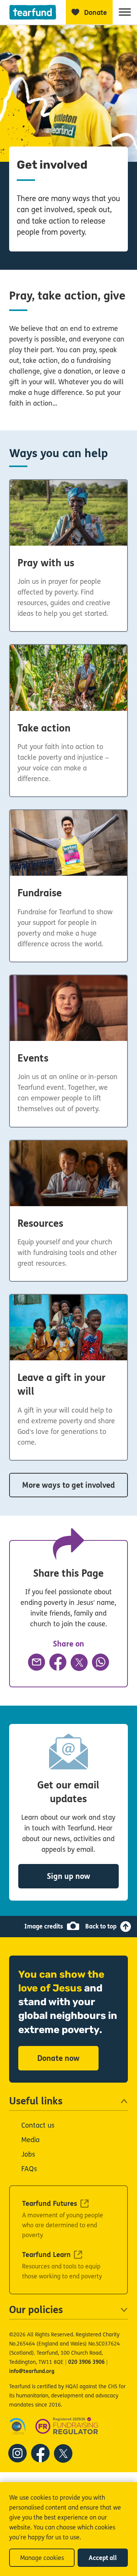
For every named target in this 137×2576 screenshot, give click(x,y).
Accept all (103, 2558)
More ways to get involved (68, 1485)
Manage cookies (42, 2558)
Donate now (58, 2058)
